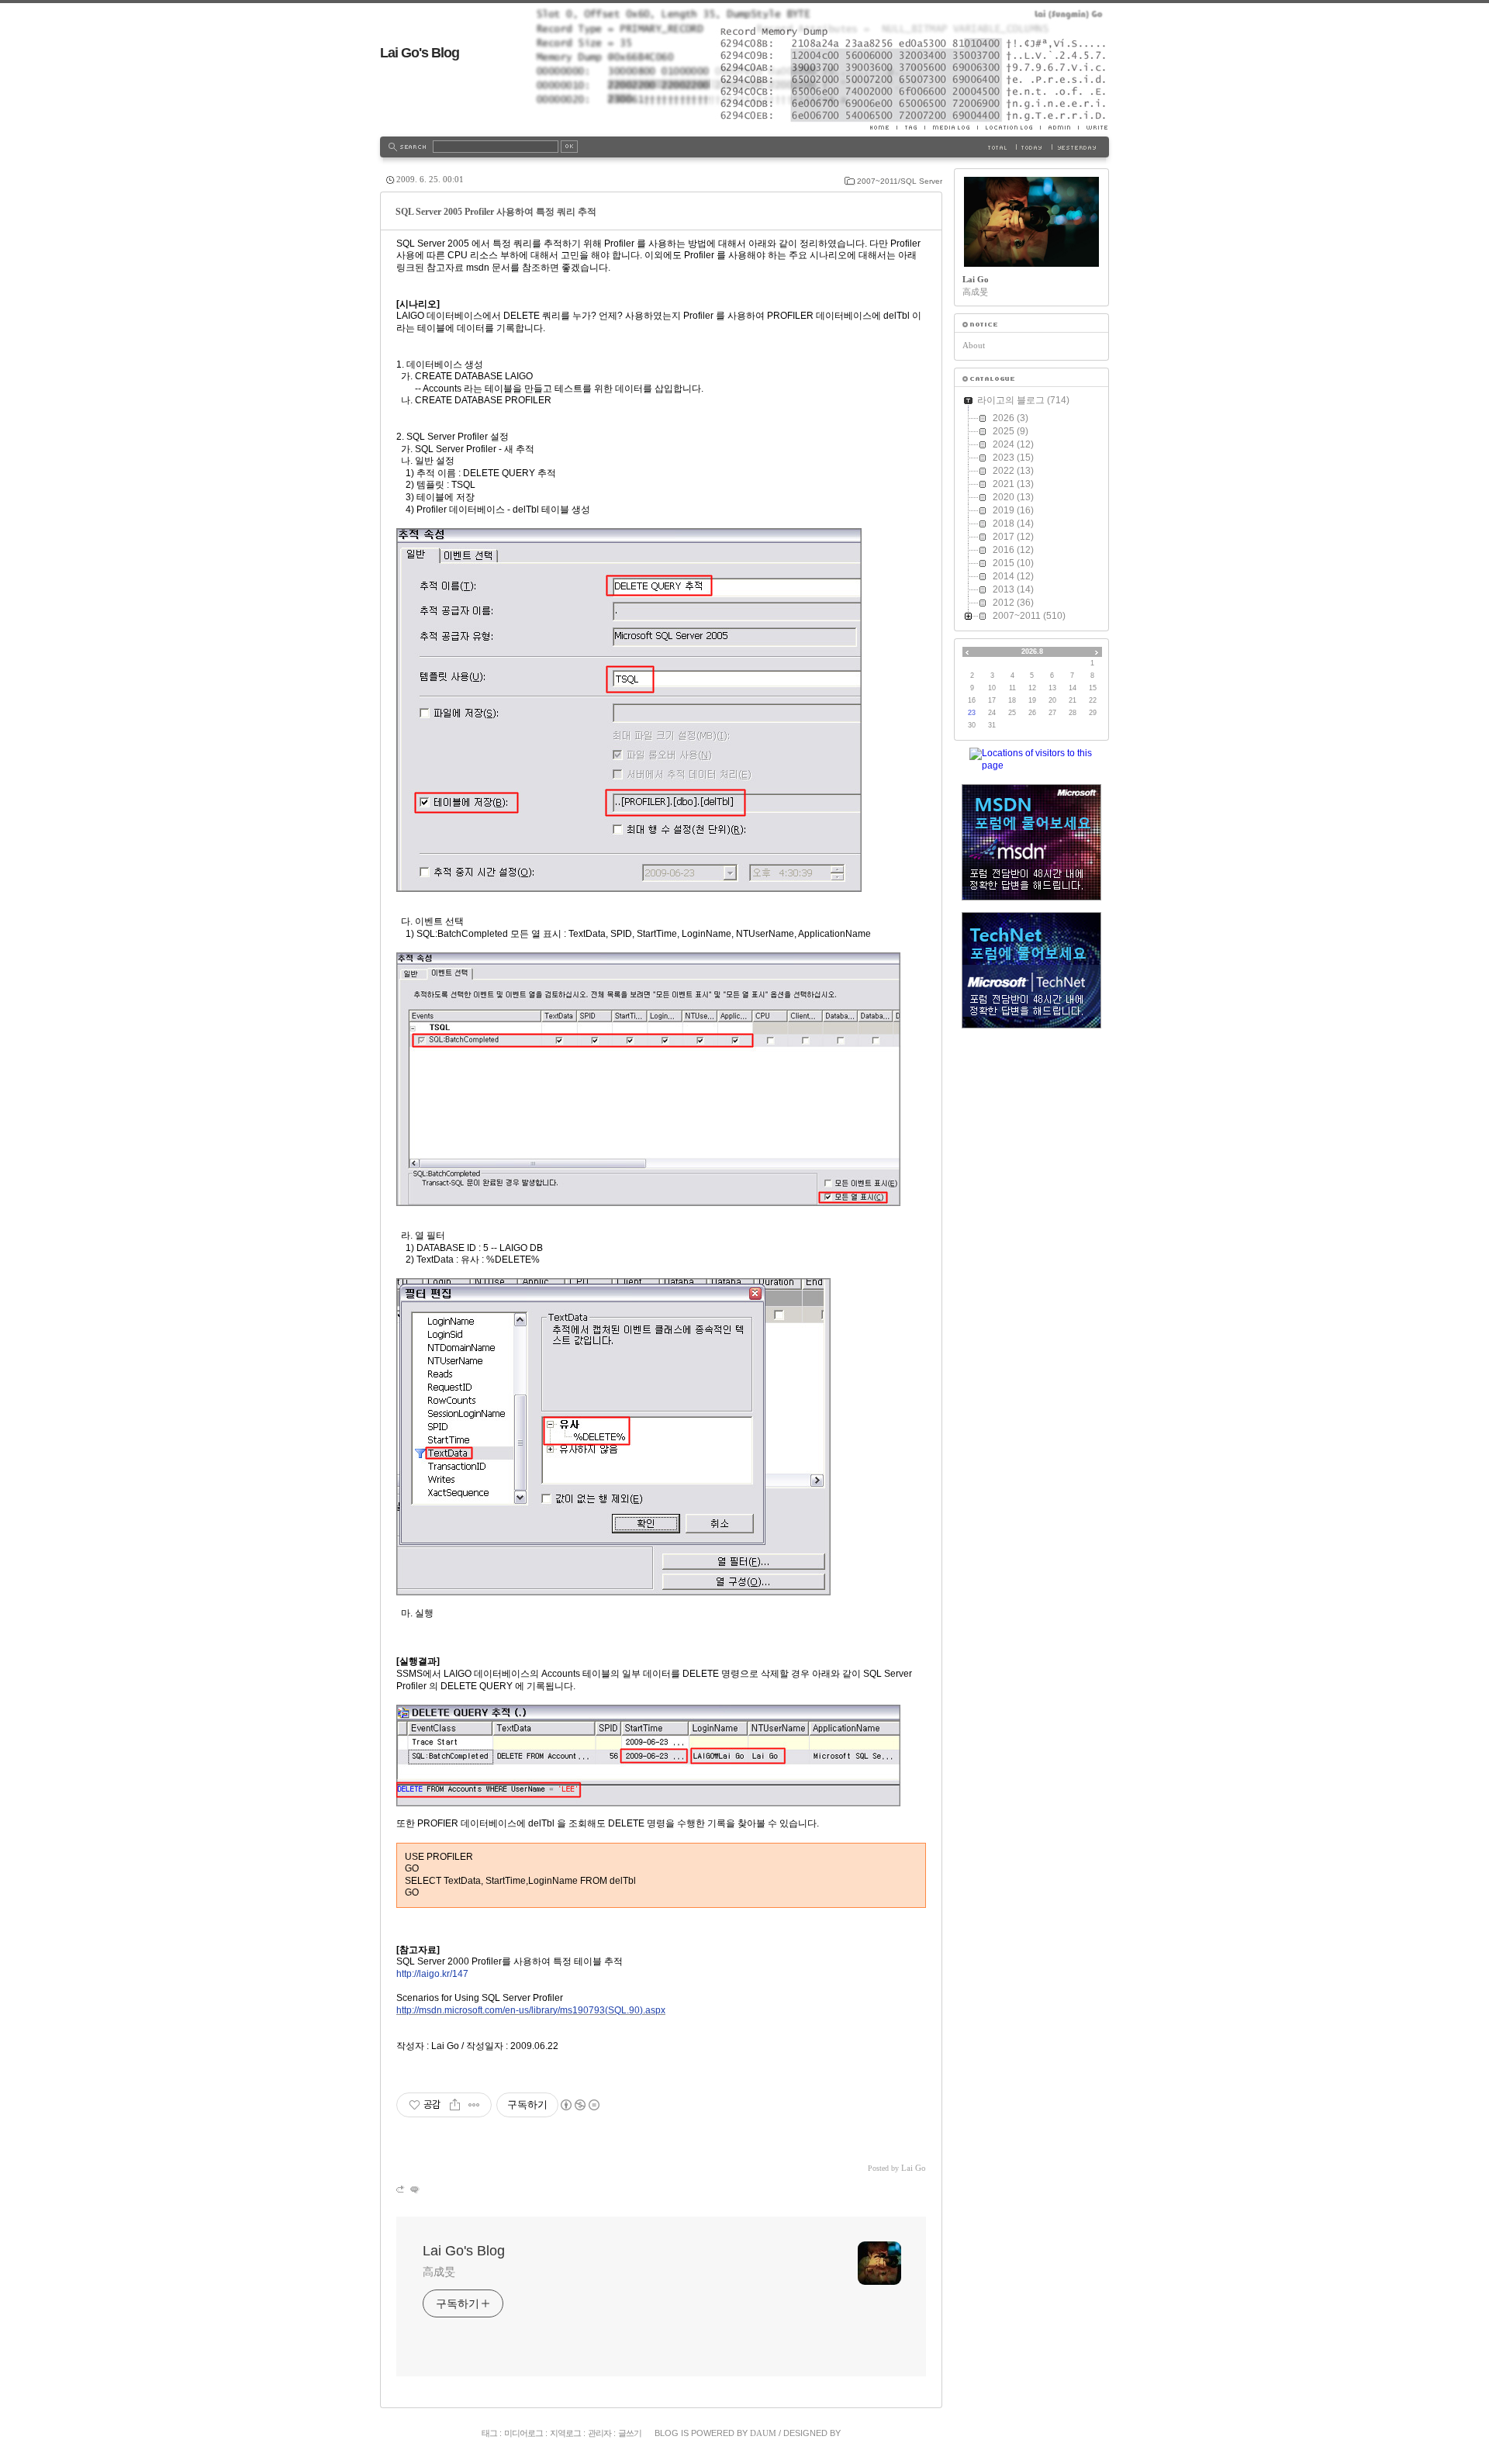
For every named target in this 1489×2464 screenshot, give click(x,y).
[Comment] (414, 2189)
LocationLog (1009, 127)
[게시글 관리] (474, 2105)
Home (883, 127)
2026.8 (1032, 651)
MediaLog (951, 127)
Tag (910, 127)
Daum (763, 2433)
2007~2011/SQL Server (900, 181)
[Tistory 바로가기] (1031, 325)
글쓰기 (630, 2433)
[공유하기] (455, 2105)
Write (1093, 127)
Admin (1059, 127)
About (974, 345)
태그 (489, 2433)
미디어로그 (523, 2433)
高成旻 (439, 2272)
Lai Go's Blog (420, 53)
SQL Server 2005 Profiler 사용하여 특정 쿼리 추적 (496, 212)
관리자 (599, 2433)
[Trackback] (401, 2189)
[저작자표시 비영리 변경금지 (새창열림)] (579, 2105)
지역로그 (565, 2433)
